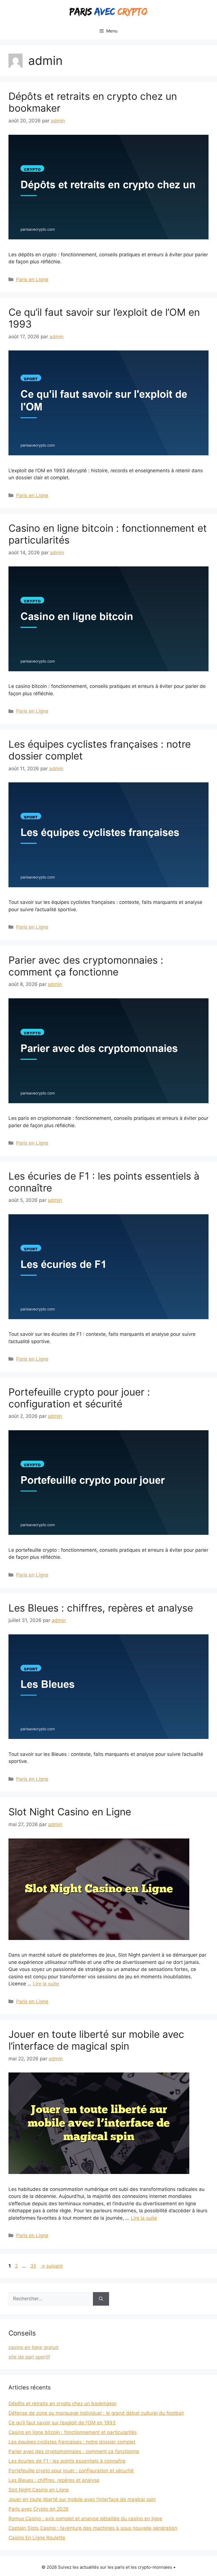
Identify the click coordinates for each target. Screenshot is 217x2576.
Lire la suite (46, 1984)
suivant (52, 2266)
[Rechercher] (101, 2299)
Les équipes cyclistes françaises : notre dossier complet (72, 2442)
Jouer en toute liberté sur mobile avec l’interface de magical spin (96, 2040)
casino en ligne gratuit (33, 2347)
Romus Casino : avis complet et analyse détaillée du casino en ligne (85, 2518)
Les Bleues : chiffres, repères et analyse (101, 1608)
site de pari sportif (29, 2357)
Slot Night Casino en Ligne (70, 1812)
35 (34, 2266)
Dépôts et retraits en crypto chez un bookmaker (63, 2403)
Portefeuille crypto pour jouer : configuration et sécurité (79, 1398)
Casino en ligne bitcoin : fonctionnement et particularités (73, 2432)
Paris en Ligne (32, 279)
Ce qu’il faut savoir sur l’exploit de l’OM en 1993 (62, 2423)
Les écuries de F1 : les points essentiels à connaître (67, 2461)
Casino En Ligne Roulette (37, 2538)
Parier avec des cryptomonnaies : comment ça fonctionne (86, 966)
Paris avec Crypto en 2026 (39, 2509)
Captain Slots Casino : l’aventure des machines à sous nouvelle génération (93, 2528)
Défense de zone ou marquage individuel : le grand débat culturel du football (96, 2413)
